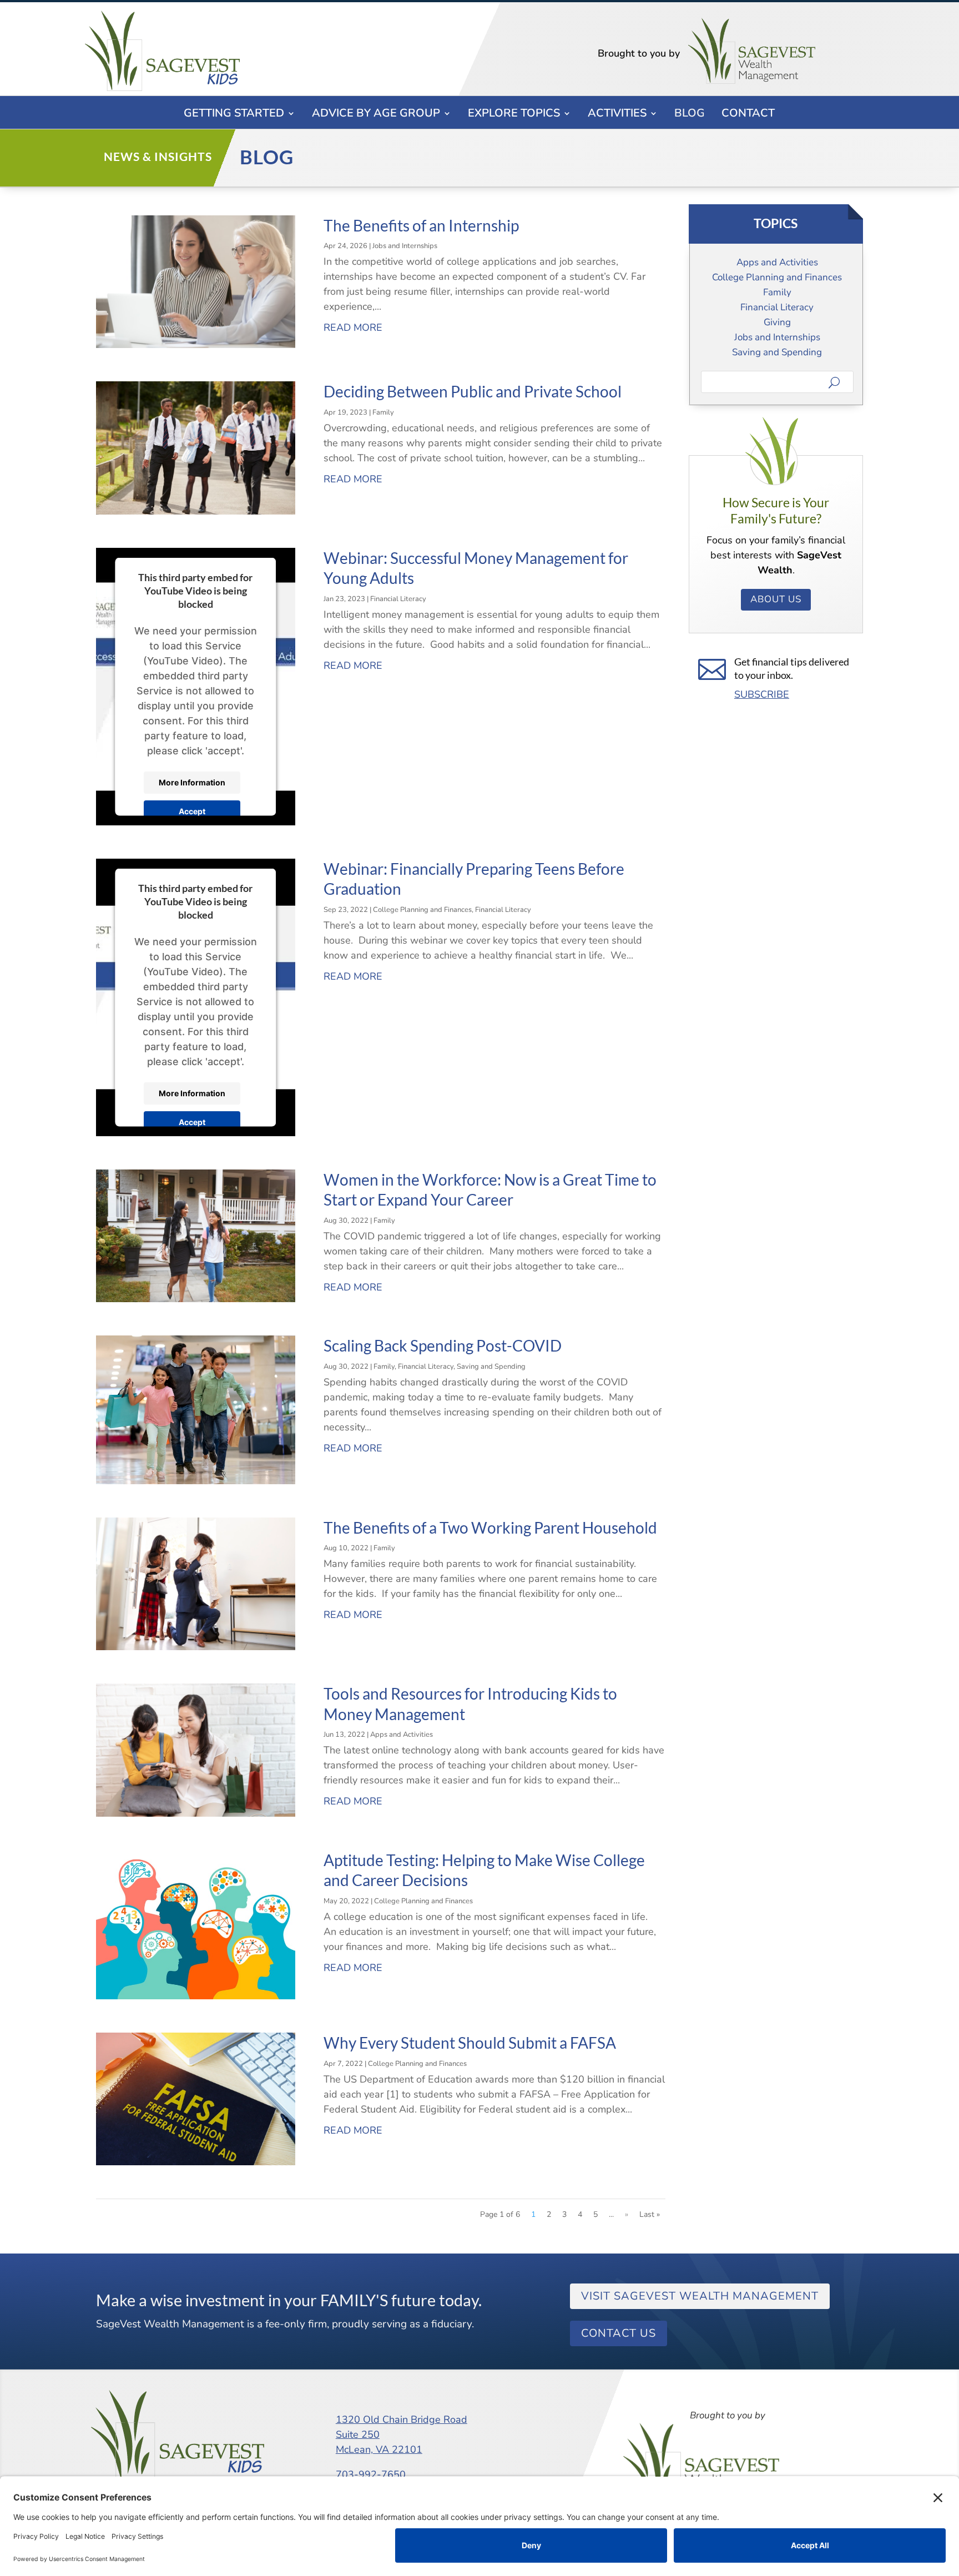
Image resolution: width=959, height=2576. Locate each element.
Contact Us (619, 2333)
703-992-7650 (371, 2474)
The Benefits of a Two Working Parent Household (490, 1528)
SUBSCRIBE (762, 694)
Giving (777, 322)
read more (353, 327)
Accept (192, 811)
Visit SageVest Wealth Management (700, 2296)
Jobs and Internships (405, 246)
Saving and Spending (491, 1367)
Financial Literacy (398, 599)
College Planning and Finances (422, 910)
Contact (748, 115)
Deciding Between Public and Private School (473, 391)
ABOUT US (776, 599)
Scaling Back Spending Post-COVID (443, 1345)
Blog (690, 115)
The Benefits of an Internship (421, 225)
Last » (650, 2214)
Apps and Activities (402, 1735)
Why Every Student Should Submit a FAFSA (470, 2043)
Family (383, 412)
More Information (192, 782)
